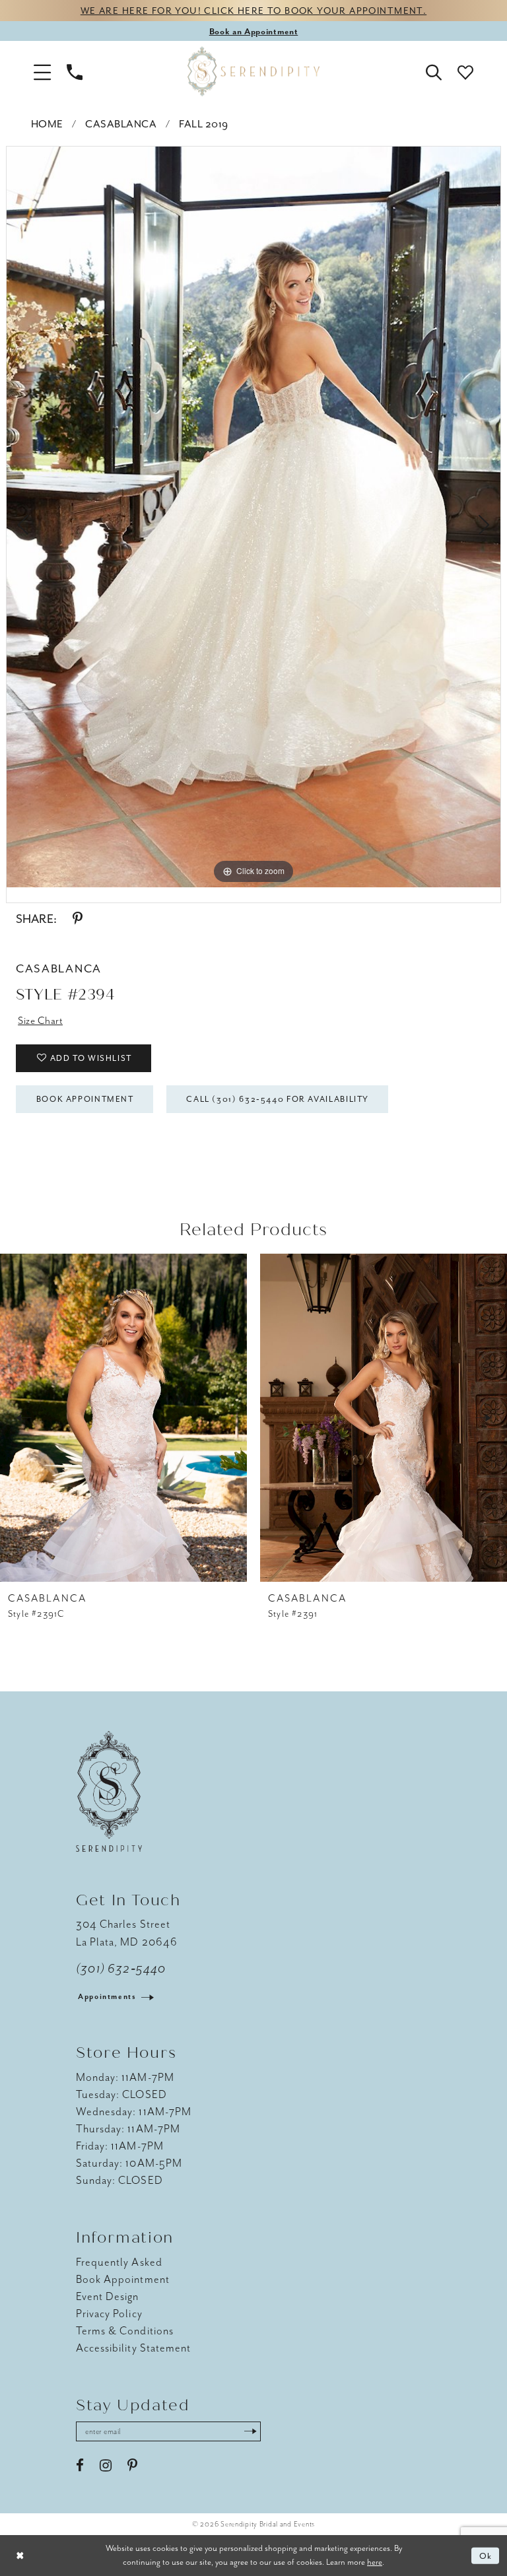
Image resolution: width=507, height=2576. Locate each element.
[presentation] (123, 1418)
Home (47, 124)
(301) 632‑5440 (121, 1969)
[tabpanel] (253, 517)
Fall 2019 (204, 124)
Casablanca (121, 124)
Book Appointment (85, 1099)
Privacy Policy (109, 2314)
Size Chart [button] (40, 1021)
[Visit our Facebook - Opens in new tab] (80, 2466)
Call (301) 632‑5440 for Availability (278, 1099)
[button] (42, 71)
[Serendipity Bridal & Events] (253, 71)
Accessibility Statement (133, 2348)
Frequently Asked (119, 2262)
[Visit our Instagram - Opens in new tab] (106, 2466)
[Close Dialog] (20, 2556)
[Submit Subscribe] (250, 2431)
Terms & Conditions (125, 2331)
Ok (486, 2556)
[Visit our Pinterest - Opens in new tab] (132, 2466)
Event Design (108, 2296)
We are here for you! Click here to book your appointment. (253, 11)
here (375, 2562)
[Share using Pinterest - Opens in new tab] (78, 919)
